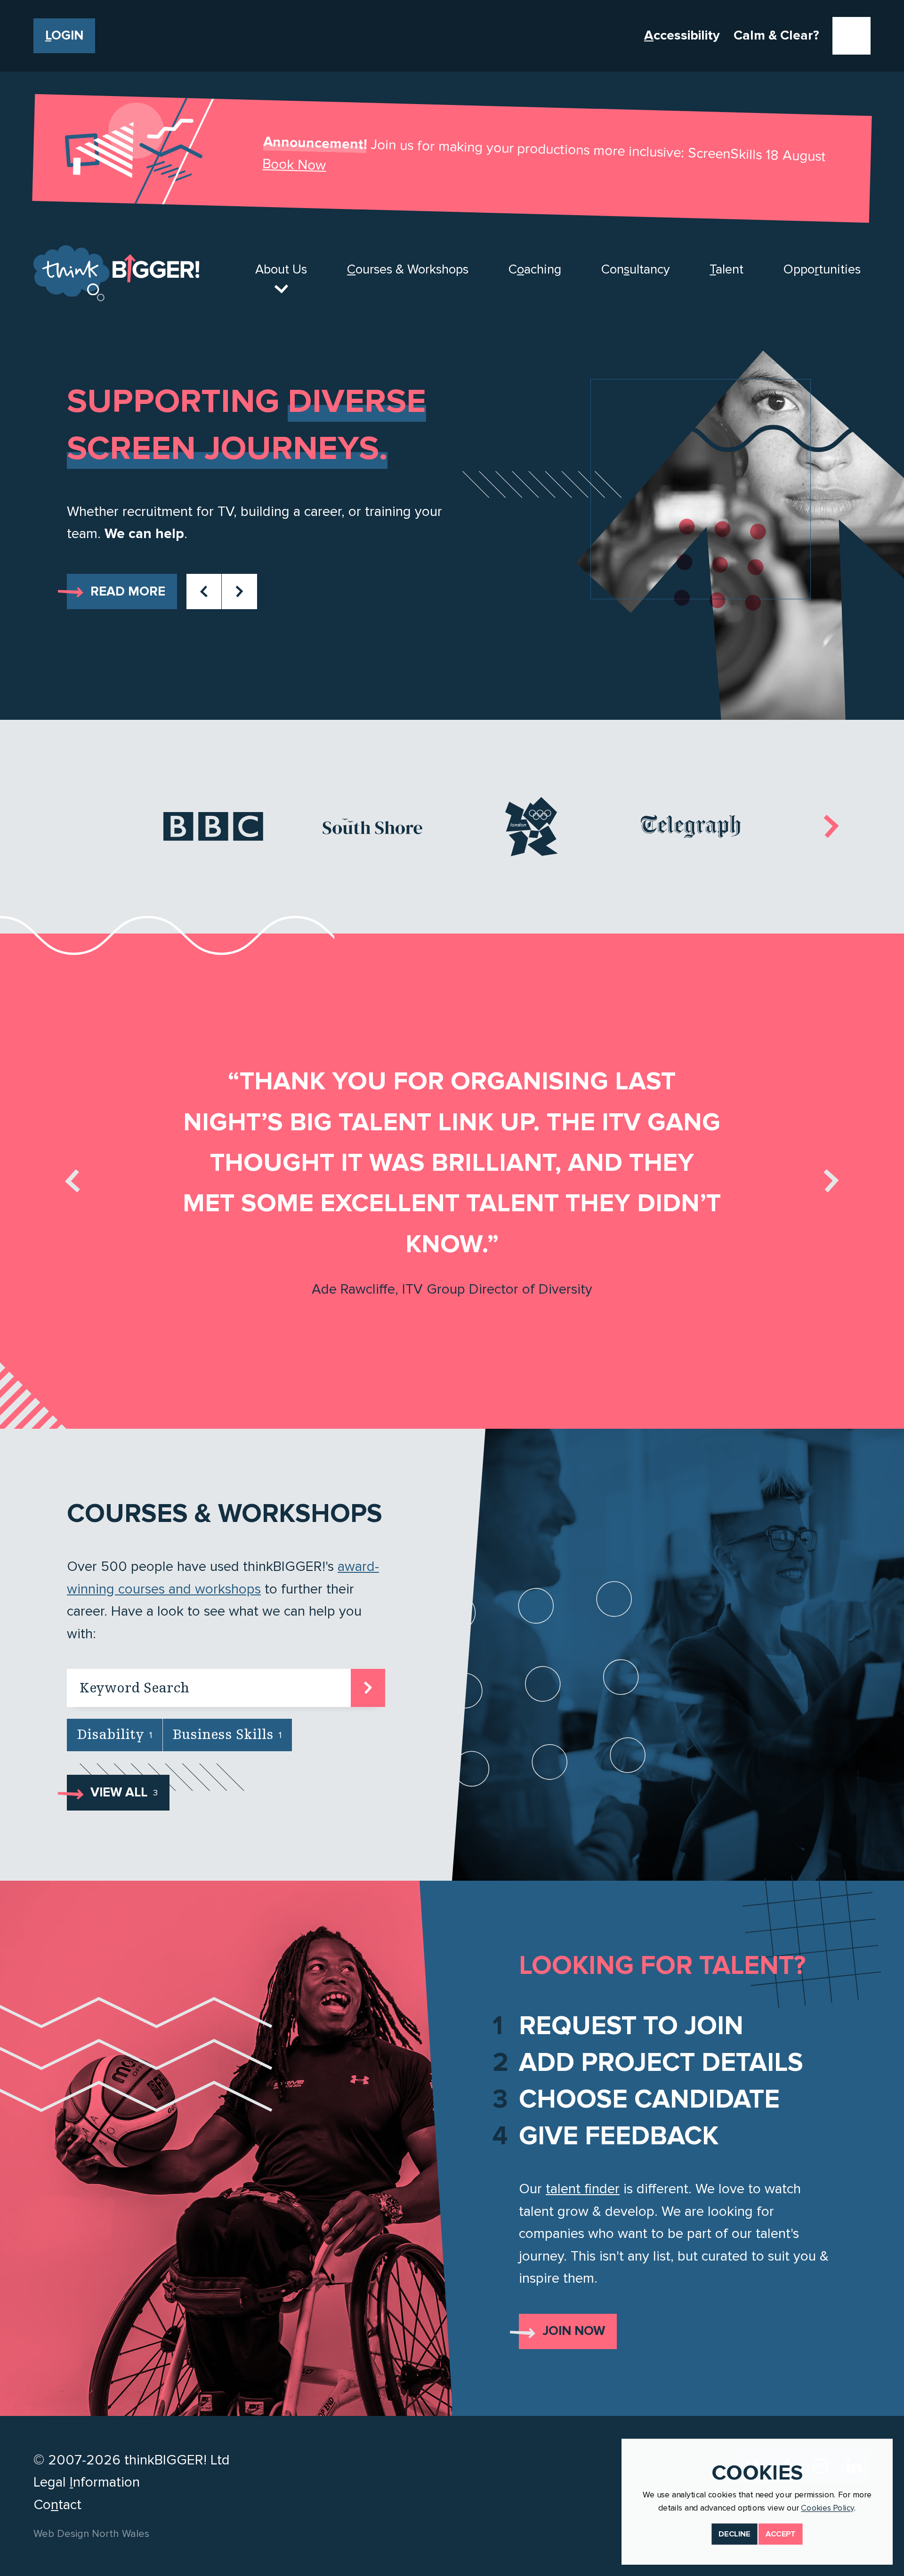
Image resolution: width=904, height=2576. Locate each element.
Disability (115, 1735)
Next (239, 592)
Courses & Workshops (225, 1514)
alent (726, 270)
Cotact (57, 2505)
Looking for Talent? (662, 1966)
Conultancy (636, 270)
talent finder (583, 2189)
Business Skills (227, 1735)
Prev (204, 592)
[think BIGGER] (116, 273)
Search (368, 1686)
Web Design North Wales (91, 2534)
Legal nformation (87, 2482)
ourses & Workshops (408, 270)
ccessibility (682, 35)
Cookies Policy (827, 2508)
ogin (64, 36)
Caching (535, 270)
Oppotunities (822, 270)
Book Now (294, 165)
